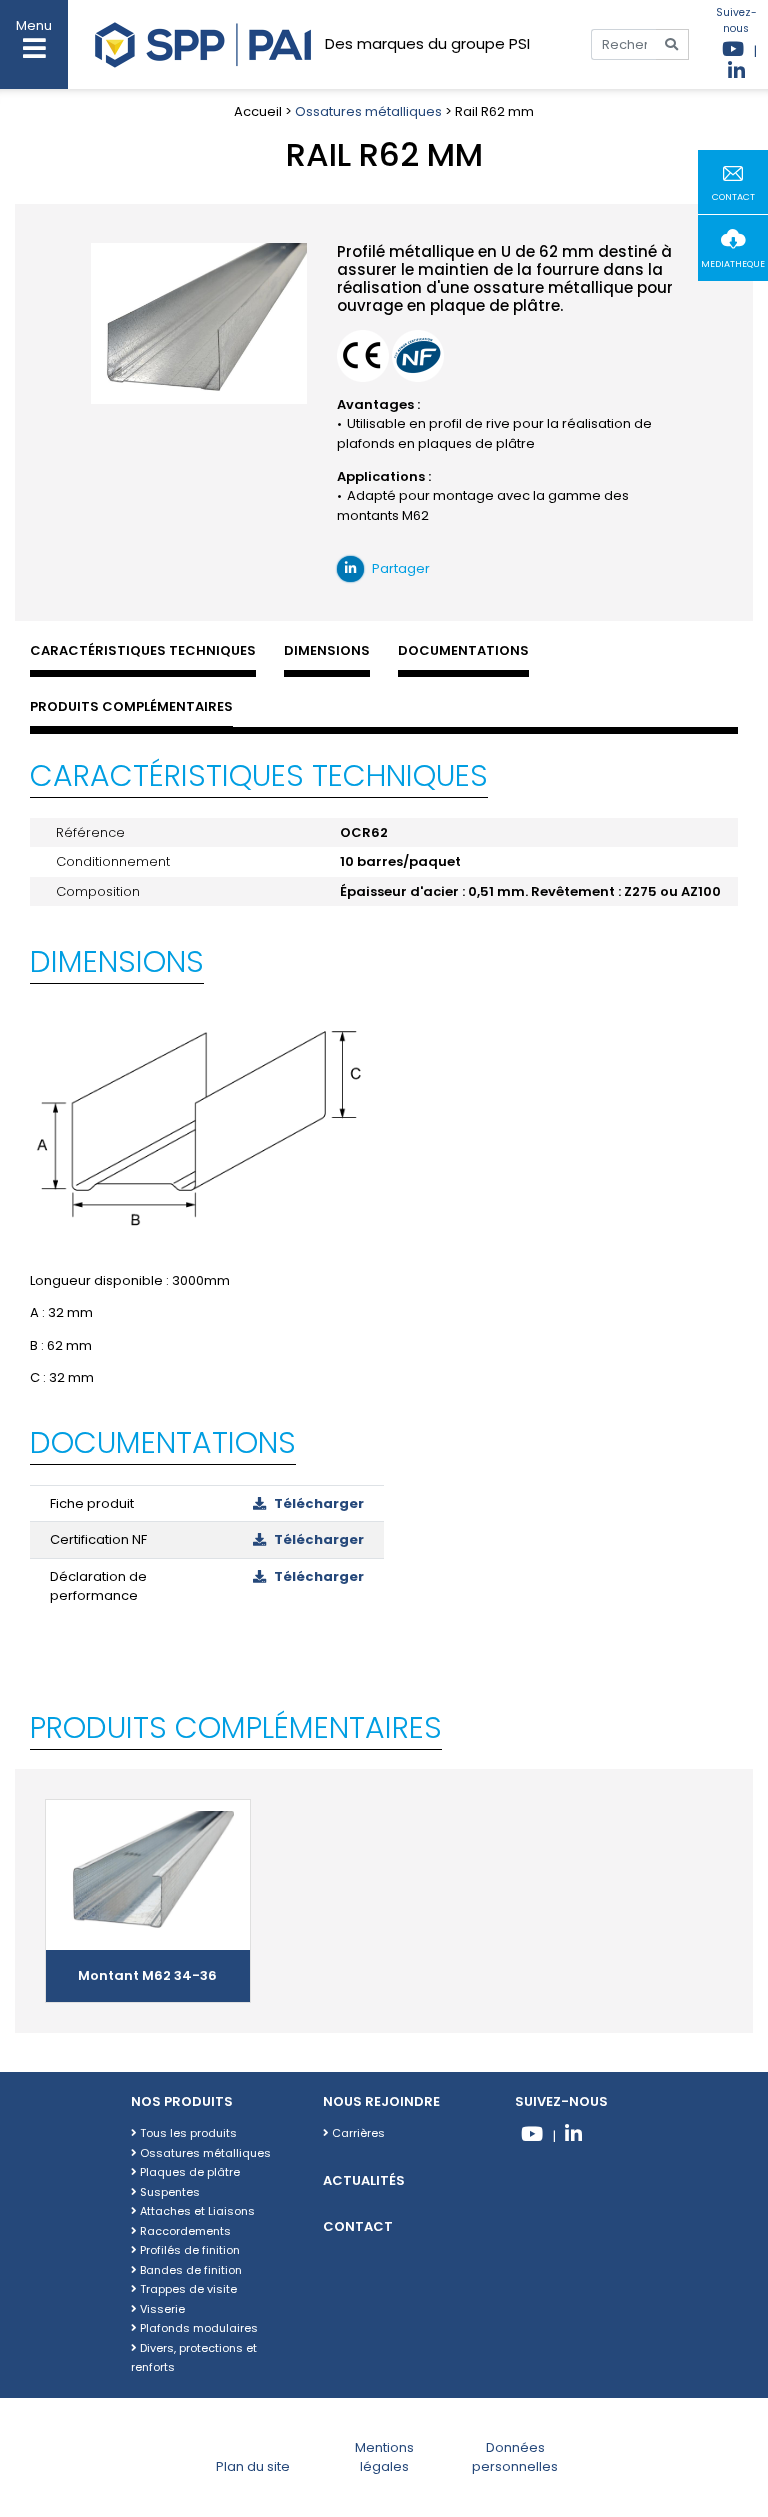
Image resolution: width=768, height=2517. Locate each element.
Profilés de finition (188, 2250)
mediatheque (733, 264)
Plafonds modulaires (197, 2328)
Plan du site (253, 2466)
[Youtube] (532, 2136)
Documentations (463, 650)
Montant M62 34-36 (147, 1975)
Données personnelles (515, 2457)
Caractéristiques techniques (143, 650)
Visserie (161, 2309)
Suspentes (168, 2192)
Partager (399, 568)
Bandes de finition (189, 2270)
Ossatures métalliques (368, 111)
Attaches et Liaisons (196, 2211)
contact (733, 197)
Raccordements (184, 2231)
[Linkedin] (574, 2136)
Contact (358, 2226)
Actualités (364, 2180)
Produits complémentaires (131, 706)
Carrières (357, 2133)
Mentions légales (384, 2457)
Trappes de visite (187, 2289)
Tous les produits (187, 2133)
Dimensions (327, 650)
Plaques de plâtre (188, 2172)
